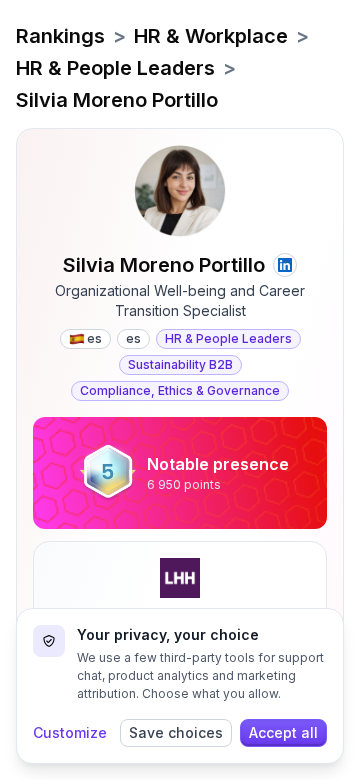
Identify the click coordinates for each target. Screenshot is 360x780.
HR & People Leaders (115, 68)
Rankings (60, 36)
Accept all (283, 732)
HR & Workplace (211, 36)
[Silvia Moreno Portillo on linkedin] (285, 265)
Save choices (176, 732)
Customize (70, 732)
